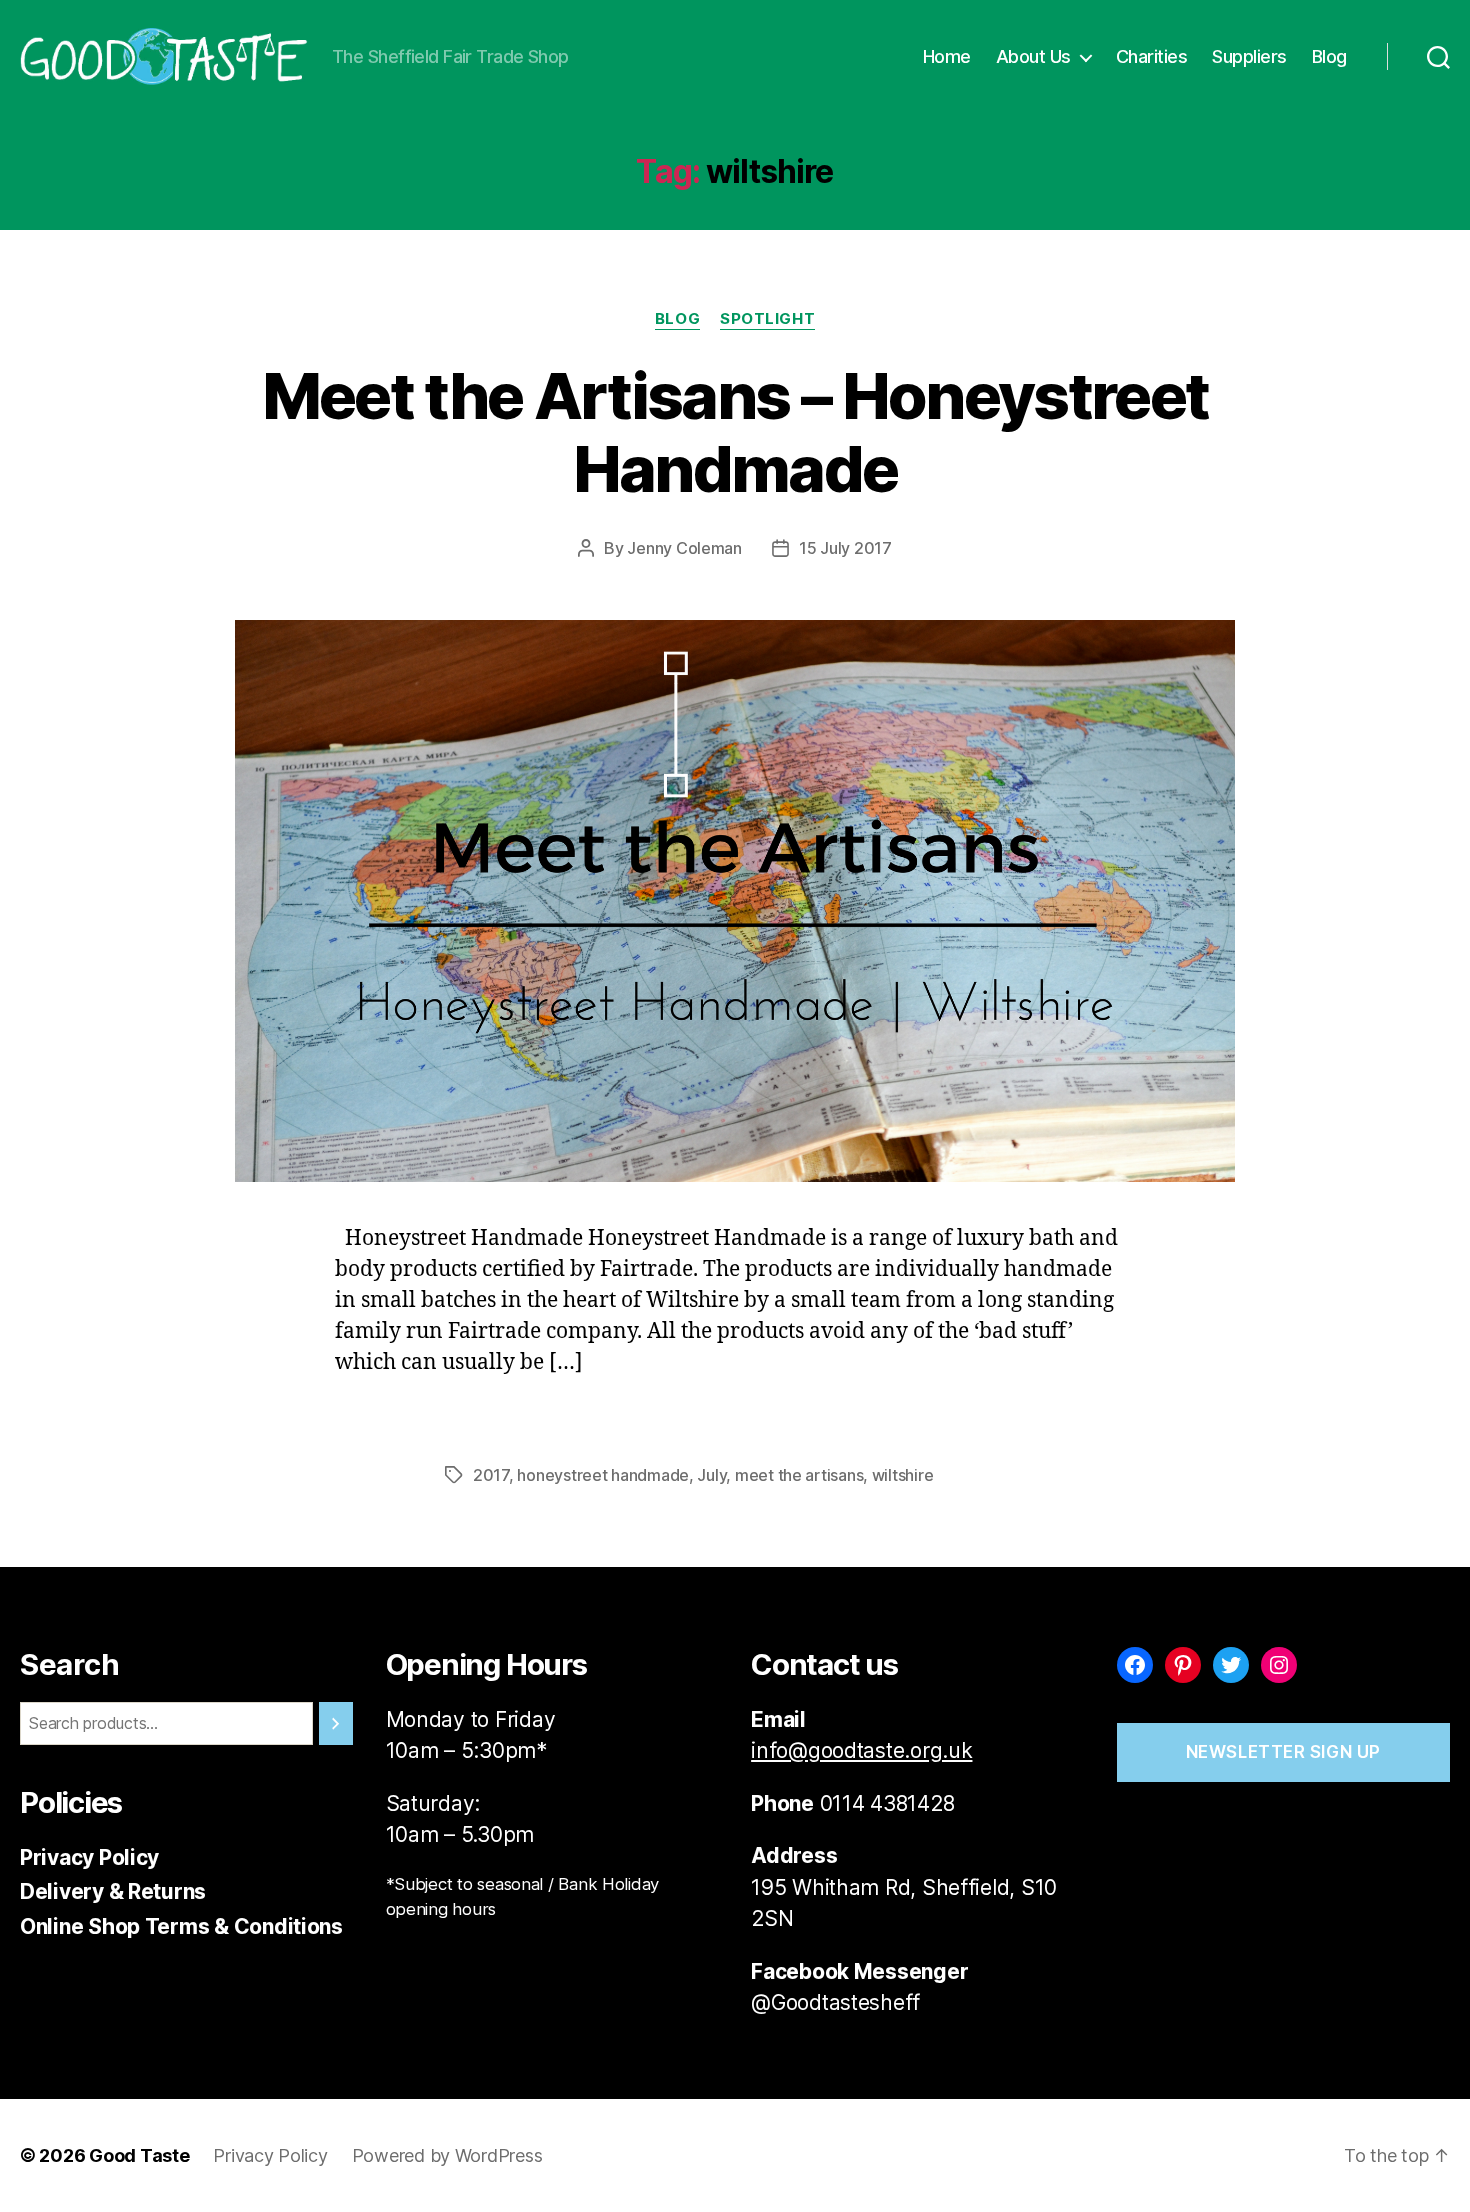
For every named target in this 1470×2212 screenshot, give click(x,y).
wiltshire (903, 1475)
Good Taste (139, 2155)
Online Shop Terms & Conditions (181, 1926)
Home (947, 56)
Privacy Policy (89, 1857)
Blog (1329, 56)
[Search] (336, 1723)
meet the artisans (799, 1475)
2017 (491, 1475)
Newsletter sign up (1283, 1752)
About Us (1033, 56)
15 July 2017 (845, 548)
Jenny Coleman (684, 548)
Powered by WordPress (447, 2155)
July (711, 1475)
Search (69, 1664)
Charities (1152, 56)
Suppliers (1249, 56)
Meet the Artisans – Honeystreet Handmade (735, 432)
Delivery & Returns (113, 1891)
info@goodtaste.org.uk (861, 1750)
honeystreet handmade (603, 1475)
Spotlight (767, 319)
